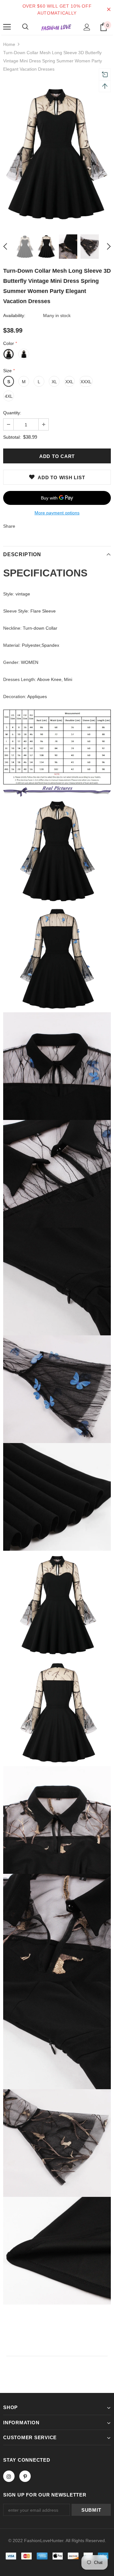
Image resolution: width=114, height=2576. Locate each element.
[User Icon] (87, 27)
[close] (109, 10)
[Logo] (56, 27)
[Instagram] (9, 2476)
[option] (57, 153)
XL (54, 382)
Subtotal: (12, 437)
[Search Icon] (25, 27)
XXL (69, 382)
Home (9, 44)
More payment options (57, 513)
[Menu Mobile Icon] (7, 27)
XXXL (86, 382)
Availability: (14, 315)
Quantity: (12, 413)
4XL (9, 396)
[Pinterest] (25, 2476)
